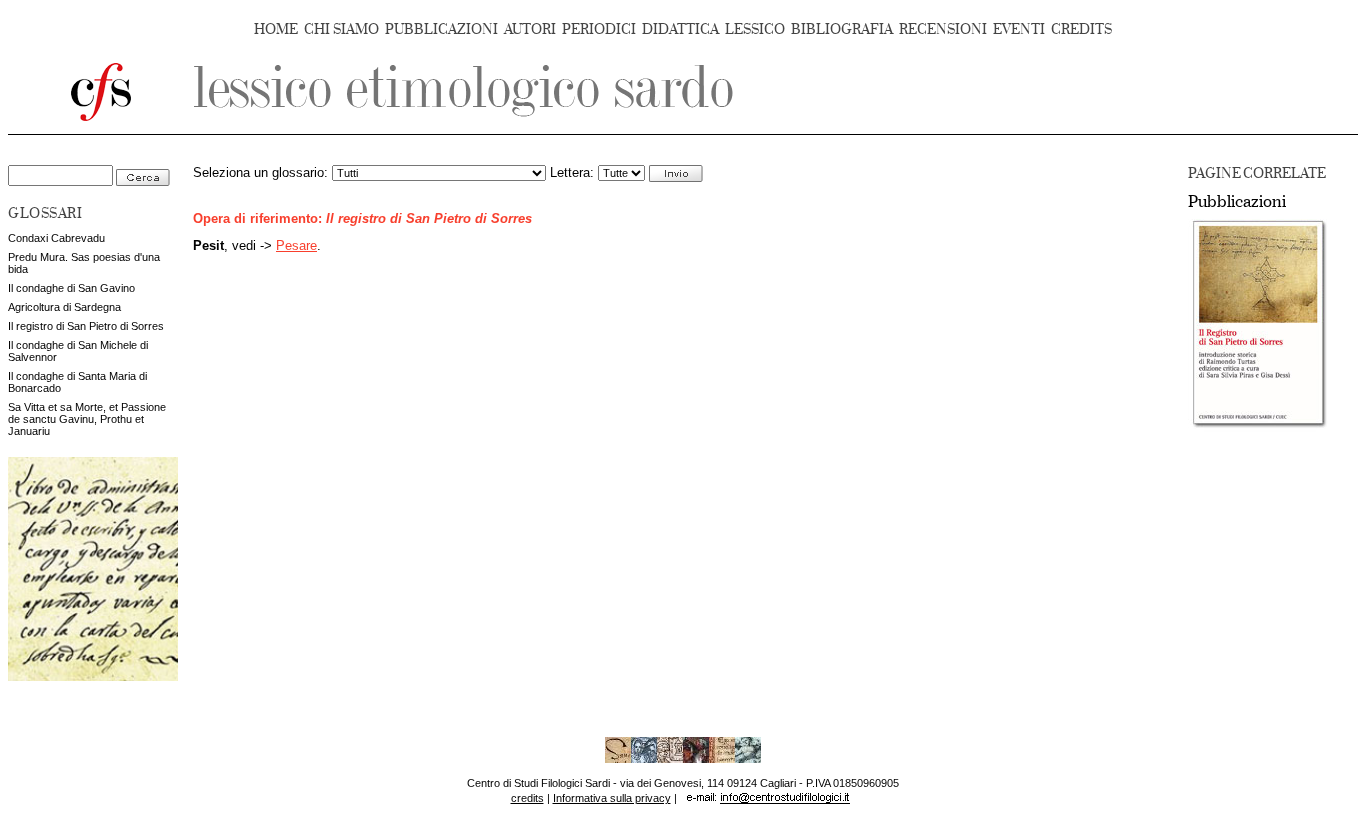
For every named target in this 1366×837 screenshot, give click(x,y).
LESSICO (755, 29)
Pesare (296, 246)
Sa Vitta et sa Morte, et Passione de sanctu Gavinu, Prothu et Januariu (87, 419)
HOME (276, 29)
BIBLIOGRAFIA (842, 29)
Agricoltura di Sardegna (64, 307)
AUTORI (530, 29)
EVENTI (1019, 29)
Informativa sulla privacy (612, 798)
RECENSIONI (943, 29)
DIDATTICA (680, 29)
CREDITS (1081, 29)
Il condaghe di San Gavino (71, 288)
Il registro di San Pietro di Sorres (86, 326)
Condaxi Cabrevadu (56, 238)
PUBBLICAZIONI (441, 29)
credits (527, 798)
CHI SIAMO (341, 29)
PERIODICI (599, 29)
